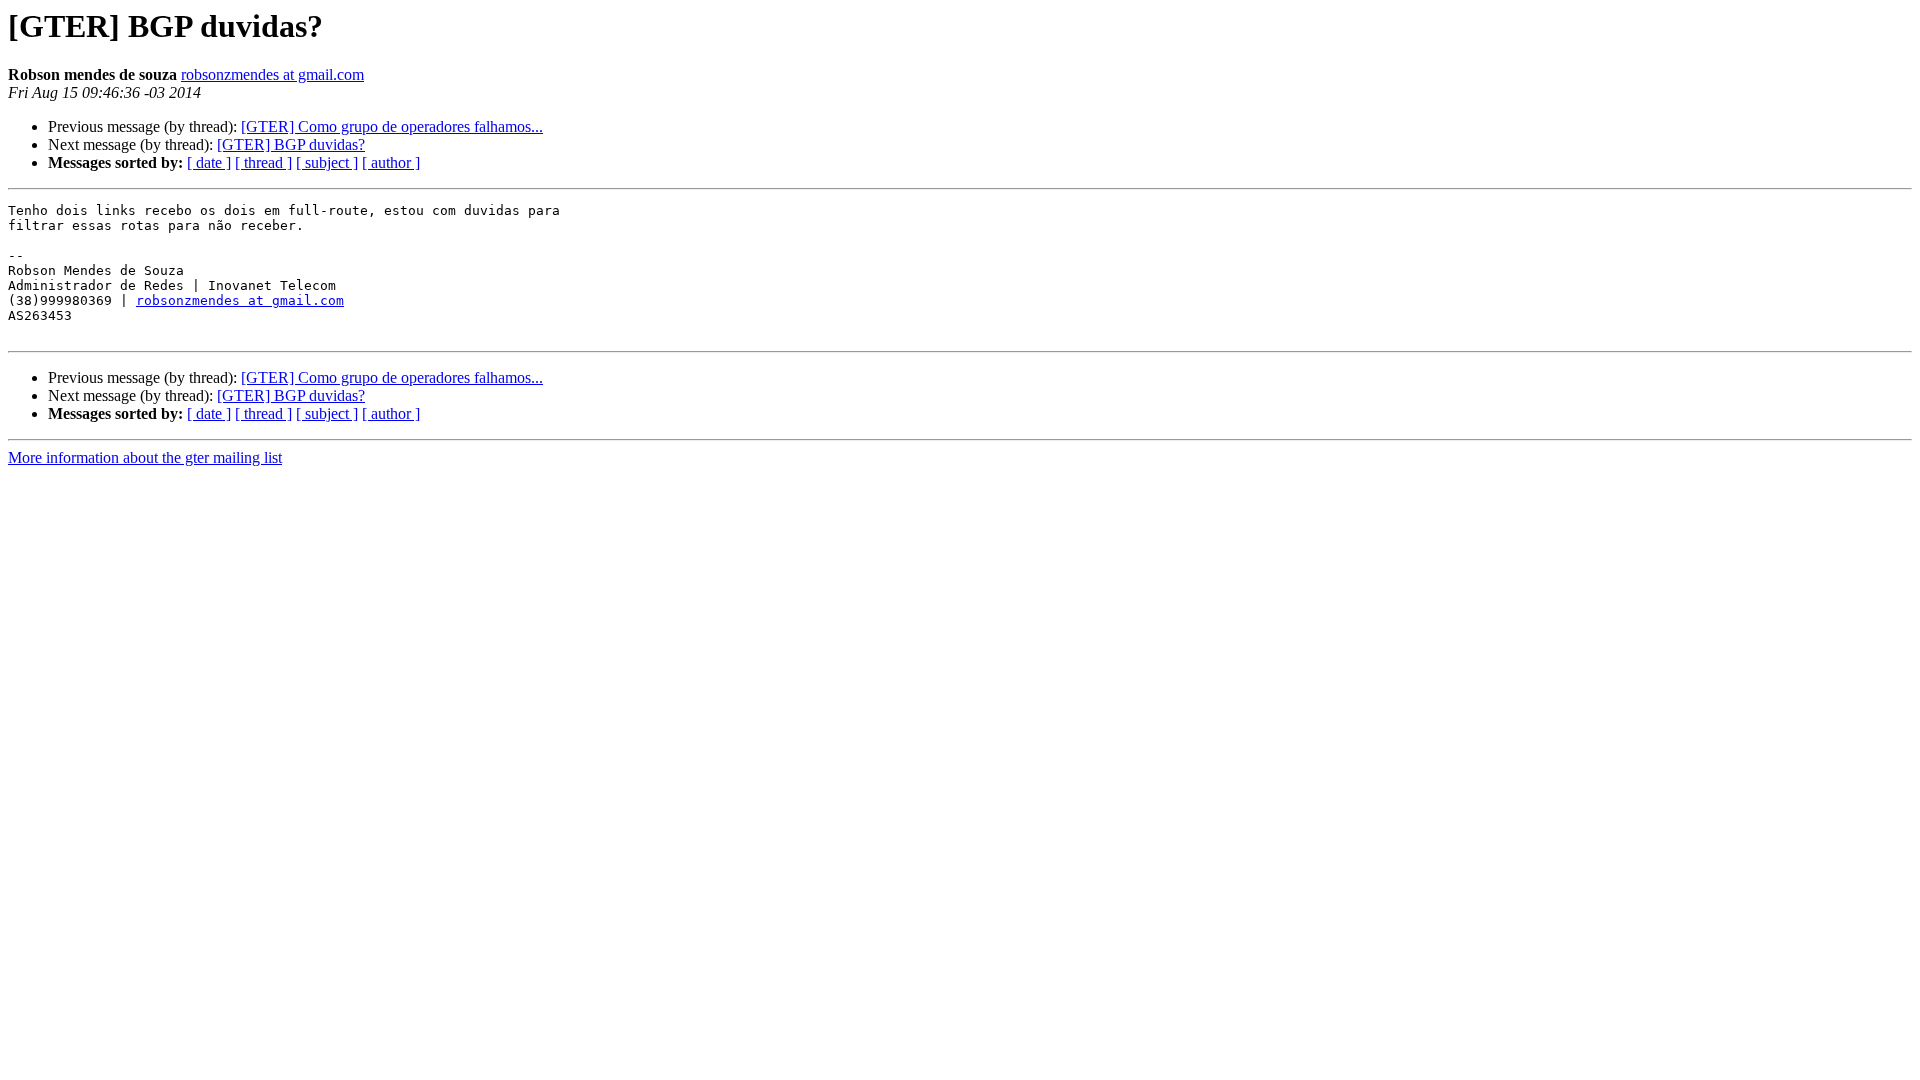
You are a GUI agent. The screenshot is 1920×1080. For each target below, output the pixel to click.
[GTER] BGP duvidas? (291, 144)
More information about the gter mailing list (145, 457)
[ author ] (391, 162)
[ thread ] (263, 162)
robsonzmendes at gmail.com (272, 74)
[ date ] (209, 162)
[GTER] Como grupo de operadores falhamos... (392, 126)
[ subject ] (327, 162)
